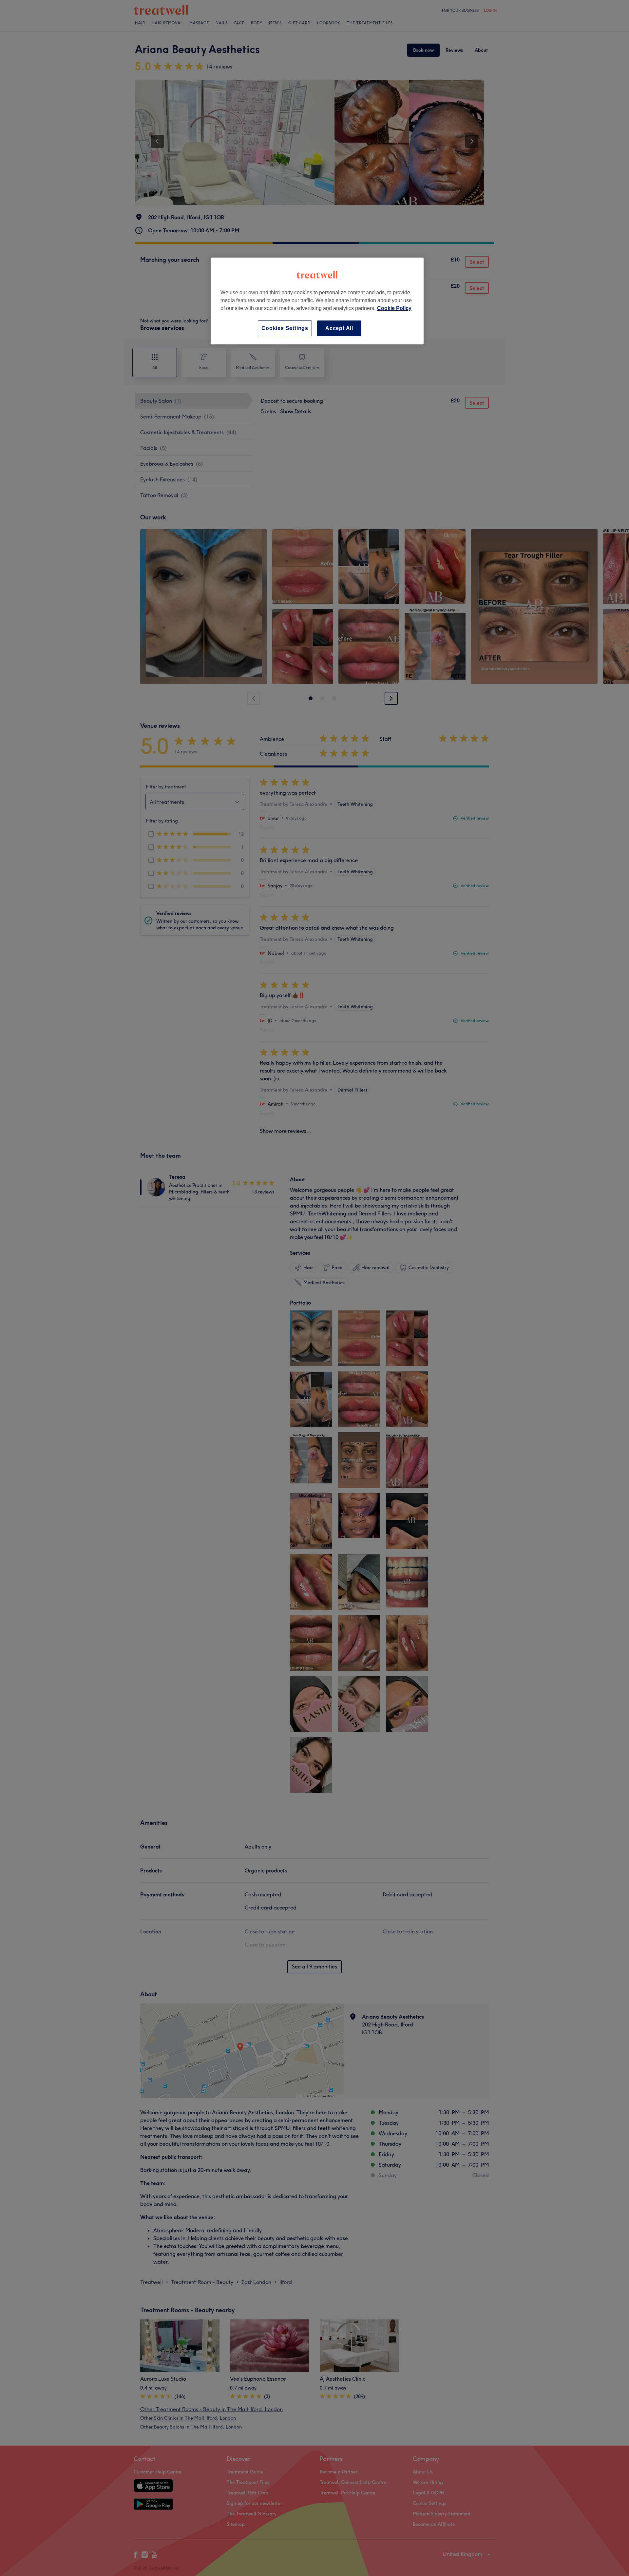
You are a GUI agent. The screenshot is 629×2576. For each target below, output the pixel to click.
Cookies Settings (285, 328)
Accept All (339, 328)
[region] (317, 301)
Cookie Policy (394, 308)
